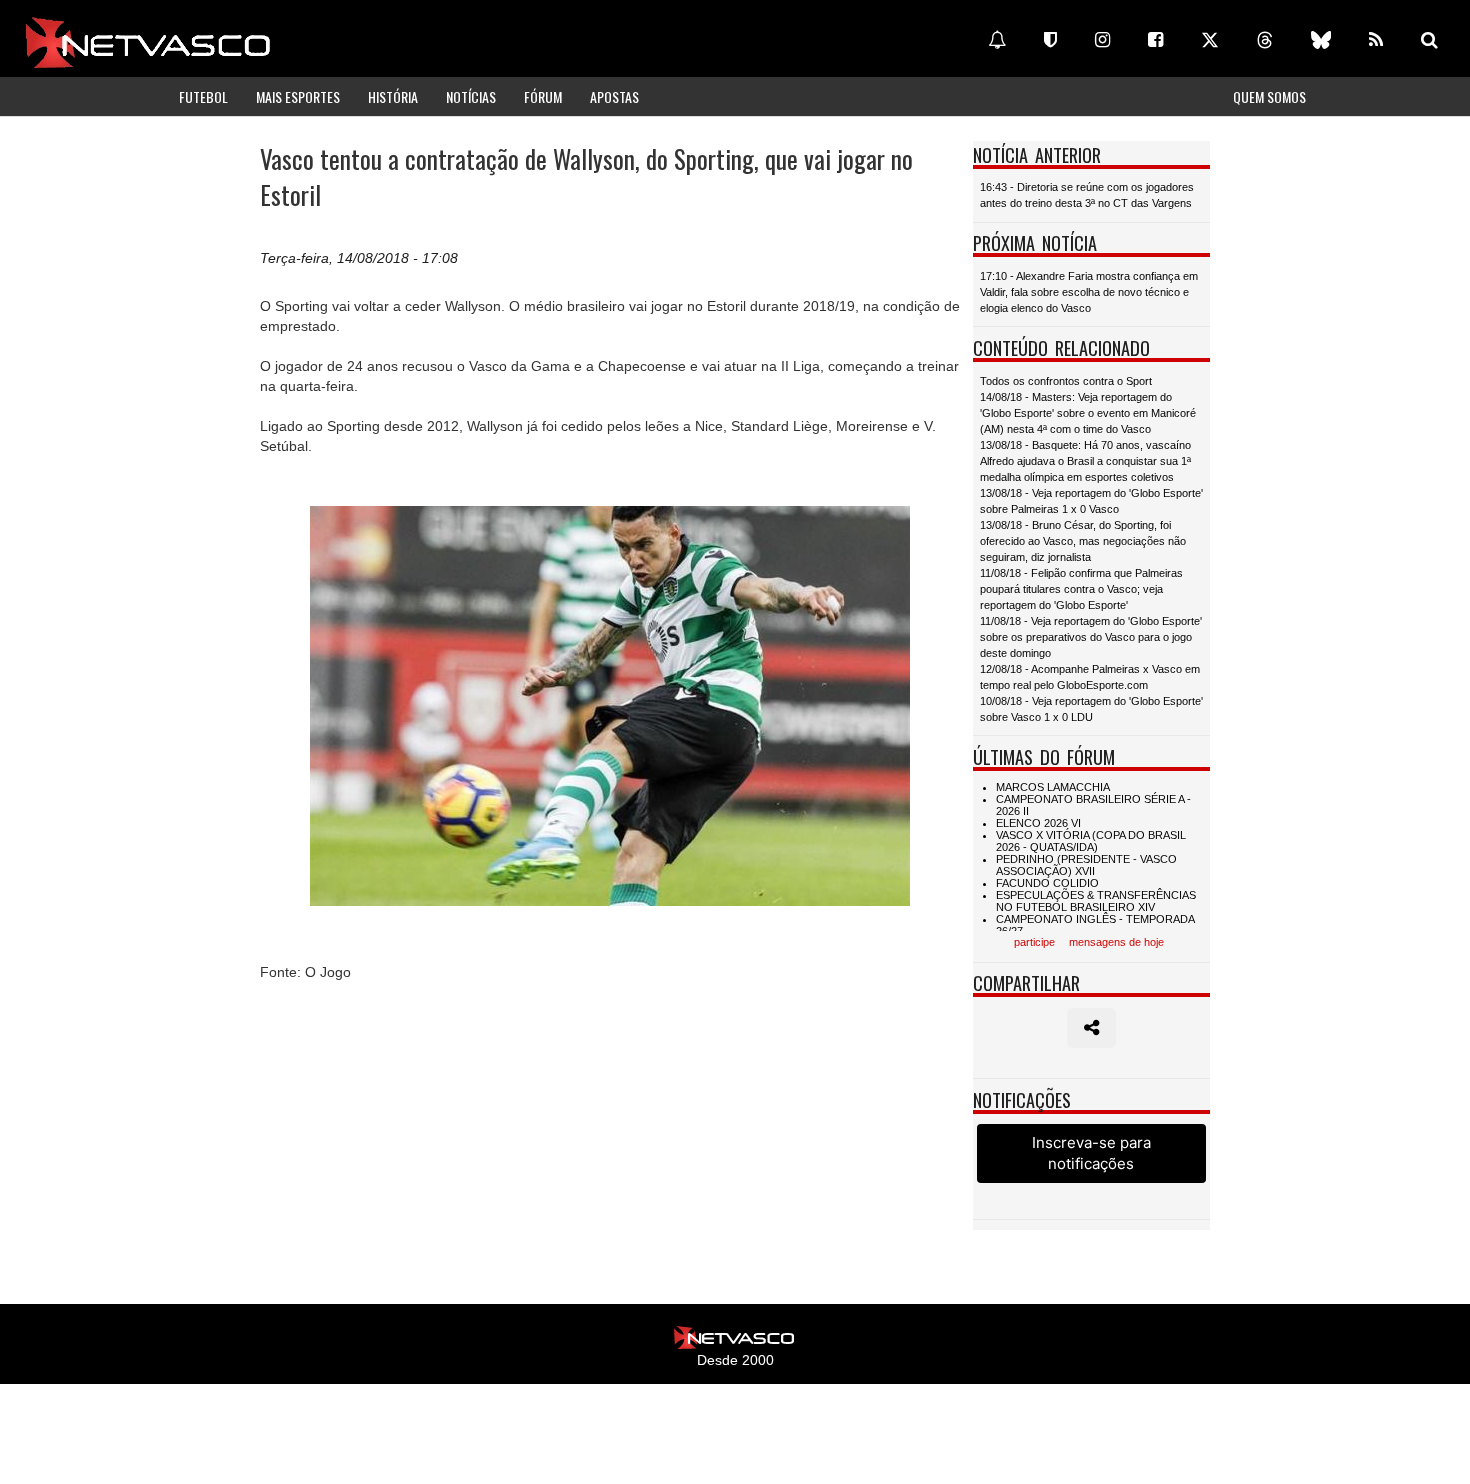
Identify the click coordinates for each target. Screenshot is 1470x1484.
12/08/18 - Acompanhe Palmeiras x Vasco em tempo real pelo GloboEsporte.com (1090, 677)
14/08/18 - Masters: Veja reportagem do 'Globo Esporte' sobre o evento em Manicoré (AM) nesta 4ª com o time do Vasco (1088, 413)
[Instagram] (1102, 40)
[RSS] (1376, 40)
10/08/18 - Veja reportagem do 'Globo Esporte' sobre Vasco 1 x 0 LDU (1091, 709)
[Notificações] (997, 40)
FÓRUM (543, 96)
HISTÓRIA (393, 96)
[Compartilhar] (1091, 1028)
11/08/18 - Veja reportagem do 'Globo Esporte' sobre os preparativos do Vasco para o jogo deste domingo (1091, 637)
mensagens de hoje (1116, 942)
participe (1034, 942)
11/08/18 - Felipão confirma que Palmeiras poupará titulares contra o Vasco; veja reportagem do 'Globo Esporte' (1081, 589)
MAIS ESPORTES (298, 96)
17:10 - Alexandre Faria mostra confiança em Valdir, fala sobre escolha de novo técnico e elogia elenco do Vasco (1089, 292)
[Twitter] (1210, 40)
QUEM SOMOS (1269, 96)
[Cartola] (1050, 40)
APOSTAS (614, 96)
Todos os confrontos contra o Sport (1066, 381)
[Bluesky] (1321, 40)
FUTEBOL (203, 96)
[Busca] (1429, 40)
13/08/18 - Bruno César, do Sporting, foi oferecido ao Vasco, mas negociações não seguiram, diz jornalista (1083, 541)
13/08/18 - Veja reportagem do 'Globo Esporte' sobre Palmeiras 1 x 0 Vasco (1091, 501)
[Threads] (1265, 40)
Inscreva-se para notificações (1091, 1153)
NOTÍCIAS (471, 96)
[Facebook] (1155, 40)
